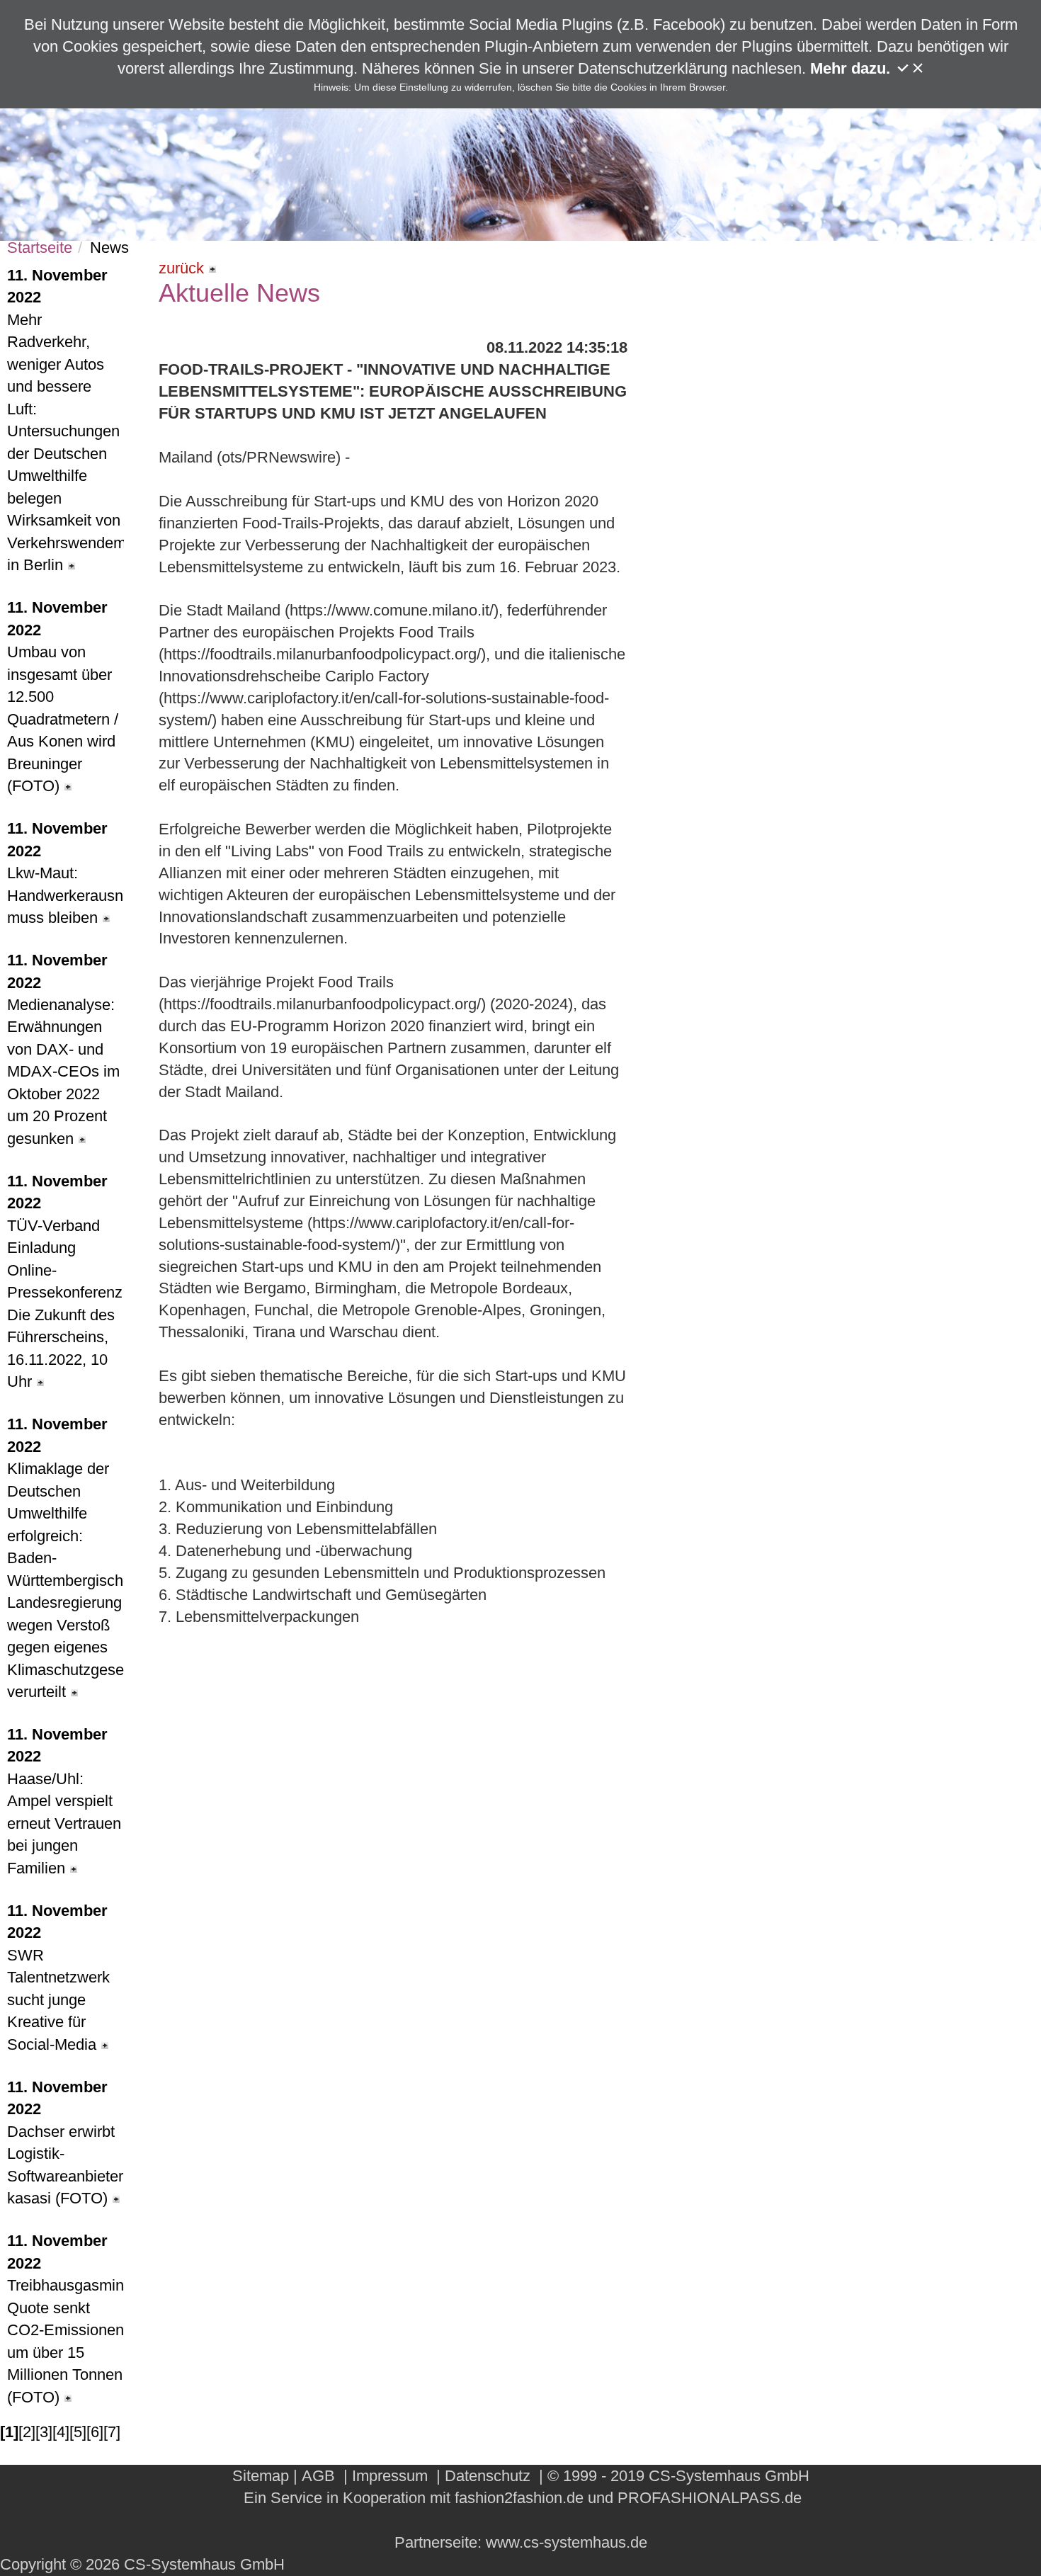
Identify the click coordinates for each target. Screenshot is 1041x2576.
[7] (112, 2432)
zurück (181, 268)
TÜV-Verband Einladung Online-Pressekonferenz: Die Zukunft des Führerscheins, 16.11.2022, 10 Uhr (66, 1281)
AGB (318, 2476)
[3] (44, 2432)
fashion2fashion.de (519, 2498)
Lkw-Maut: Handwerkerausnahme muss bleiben (66, 873)
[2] (27, 2432)
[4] (61, 2432)
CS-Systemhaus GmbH (729, 2476)
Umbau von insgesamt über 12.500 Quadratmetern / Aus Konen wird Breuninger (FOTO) (63, 697)
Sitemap (261, 2476)
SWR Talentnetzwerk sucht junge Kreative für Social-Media (58, 1978)
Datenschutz (488, 2476)
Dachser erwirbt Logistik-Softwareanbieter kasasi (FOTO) (65, 2143)
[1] (9, 2432)
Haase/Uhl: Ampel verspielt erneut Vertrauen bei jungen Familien (64, 1801)
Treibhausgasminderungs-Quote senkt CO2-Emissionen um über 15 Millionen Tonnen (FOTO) (66, 2319)
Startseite (40, 248)
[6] (95, 2432)
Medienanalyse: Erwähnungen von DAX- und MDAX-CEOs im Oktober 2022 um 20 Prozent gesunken (63, 1049)
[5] (78, 2432)
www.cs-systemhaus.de (567, 2542)
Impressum (390, 2476)
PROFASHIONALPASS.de (710, 2498)
